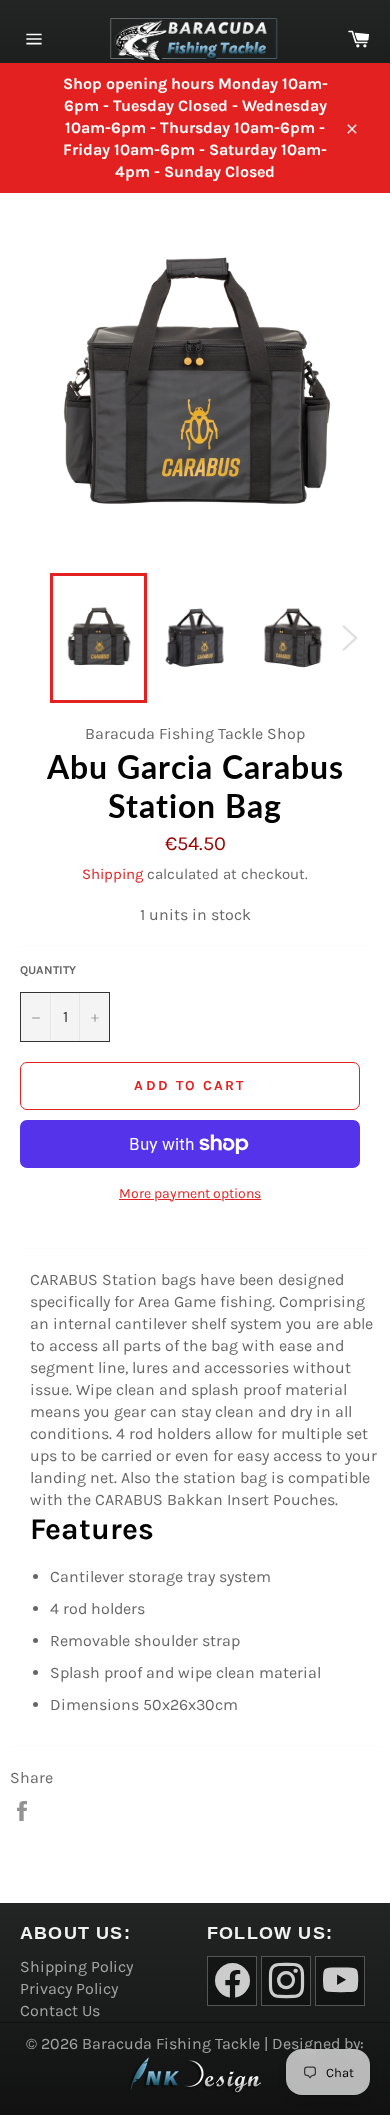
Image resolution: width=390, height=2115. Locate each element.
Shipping (112, 874)
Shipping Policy (76, 1966)
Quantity (48, 970)
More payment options (190, 1193)
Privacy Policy (69, 1988)
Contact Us (60, 2010)
